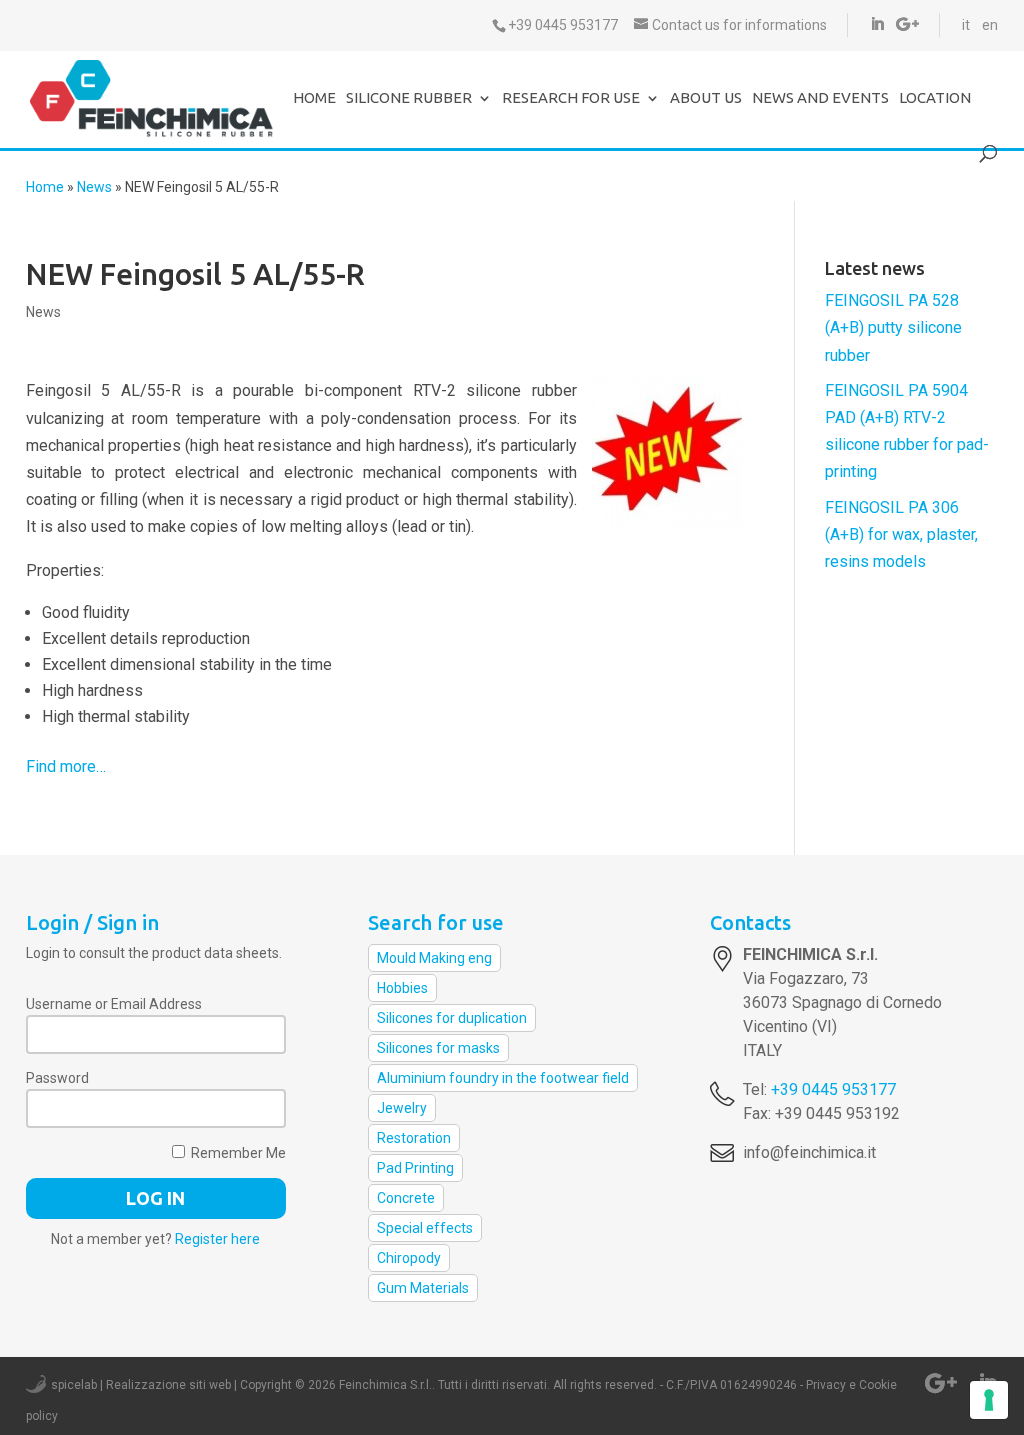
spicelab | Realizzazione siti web (141, 1385)
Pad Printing (415, 1168)
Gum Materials (423, 1288)
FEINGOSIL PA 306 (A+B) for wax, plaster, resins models (901, 534)
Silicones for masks (438, 1048)
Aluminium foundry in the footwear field (503, 1078)
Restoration (414, 1138)
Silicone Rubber (409, 98)
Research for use (571, 98)
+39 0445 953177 (833, 1089)
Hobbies (402, 988)
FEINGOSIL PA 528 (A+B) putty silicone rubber (893, 327)
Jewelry (402, 1108)
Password (57, 1078)
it (966, 25)
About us (706, 98)
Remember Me (237, 1153)
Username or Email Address (114, 1004)
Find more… (66, 766)
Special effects (425, 1228)
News (94, 187)
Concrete (406, 1198)
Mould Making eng (434, 958)
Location (935, 98)
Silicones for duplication (452, 1018)
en (990, 25)
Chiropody (409, 1258)
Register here (217, 1239)
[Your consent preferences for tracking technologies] (989, 1400)
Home (314, 98)
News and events (820, 98)
